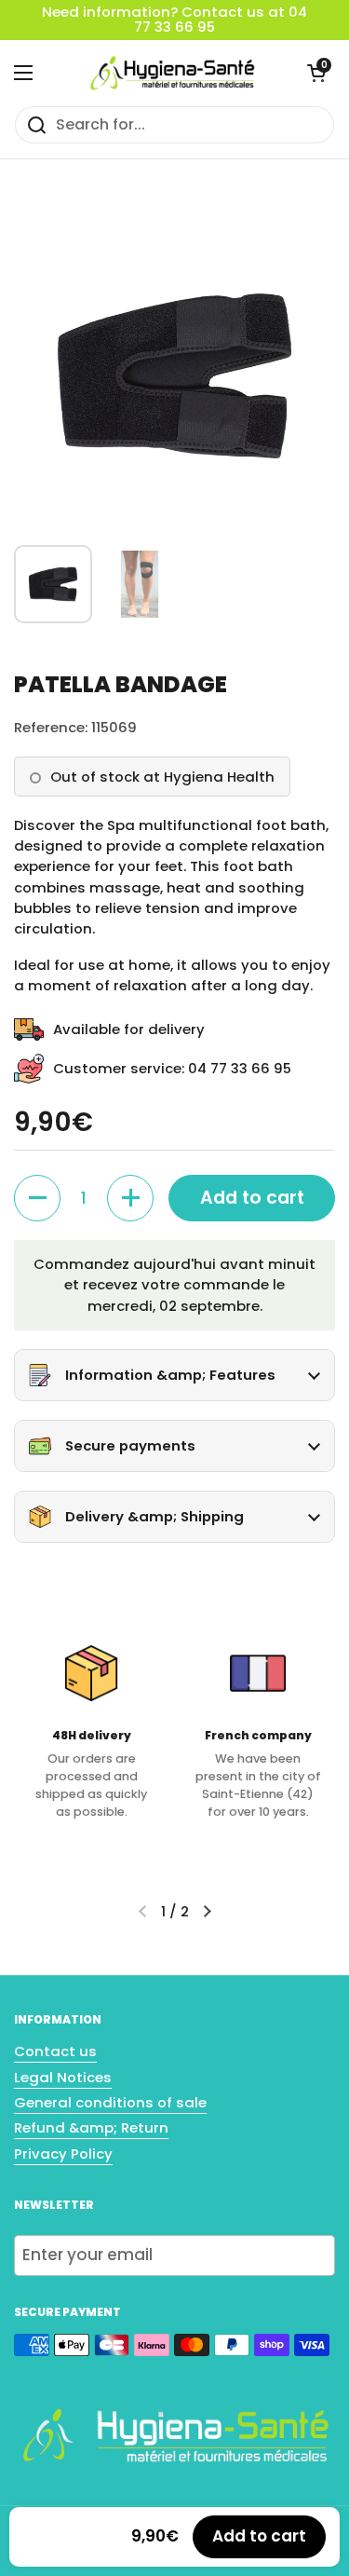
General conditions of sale (110, 2102)
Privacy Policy (63, 2153)
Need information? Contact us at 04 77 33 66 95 (174, 20)
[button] (316, 73)
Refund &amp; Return (91, 2127)
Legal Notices (63, 2077)
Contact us (55, 2051)
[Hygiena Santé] (170, 73)
